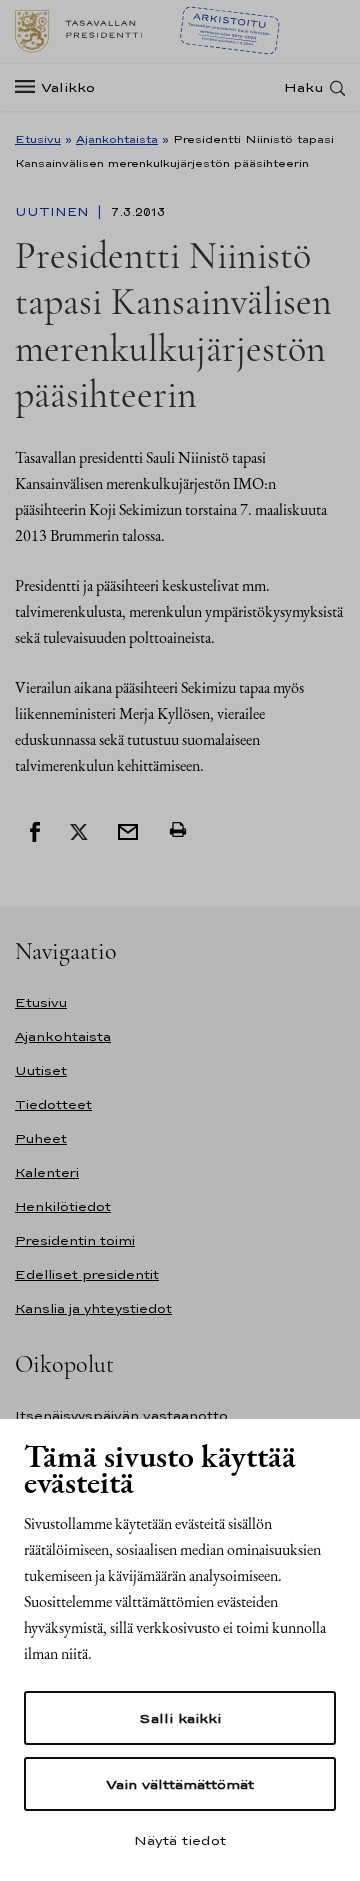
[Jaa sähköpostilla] (128, 830)
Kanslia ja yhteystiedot (93, 1308)
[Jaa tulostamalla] (178, 830)
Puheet (41, 1138)
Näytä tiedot (180, 1840)
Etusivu (38, 139)
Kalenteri (47, 1172)
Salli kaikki (180, 1718)
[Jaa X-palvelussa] (79, 830)
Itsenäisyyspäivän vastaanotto (121, 1415)
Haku (304, 87)
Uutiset (41, 1070)
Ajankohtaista (117, 139)
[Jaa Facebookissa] (35, 830)
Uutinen (54, 212)
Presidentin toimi (75, 1240)
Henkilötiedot (63, 1206)
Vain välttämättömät (180, 1784)
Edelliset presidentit (87, 1274)
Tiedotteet (53, 1104)
